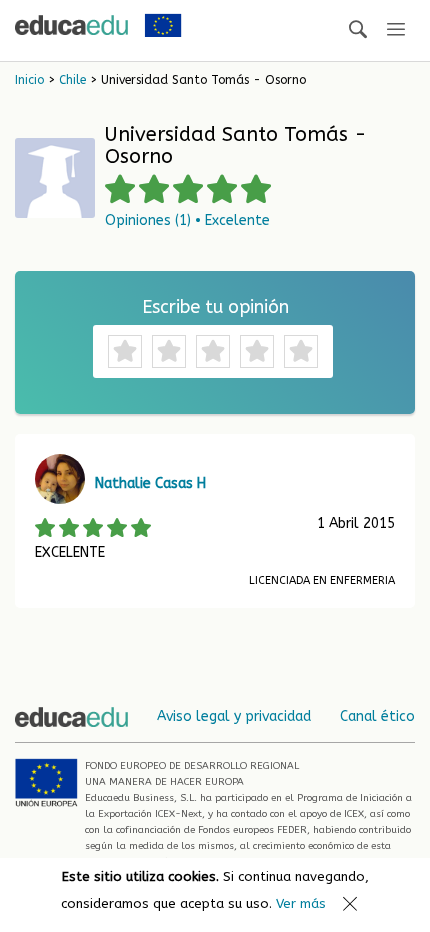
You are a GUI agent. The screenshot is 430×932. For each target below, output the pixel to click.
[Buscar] (358, 30)
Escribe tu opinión (215, 307)
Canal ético (377, 716)
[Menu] (396, 30)
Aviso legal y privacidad (234, 716)
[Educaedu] (71, 25)
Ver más (301, 903)
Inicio (29, 80)
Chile (72, 80)
